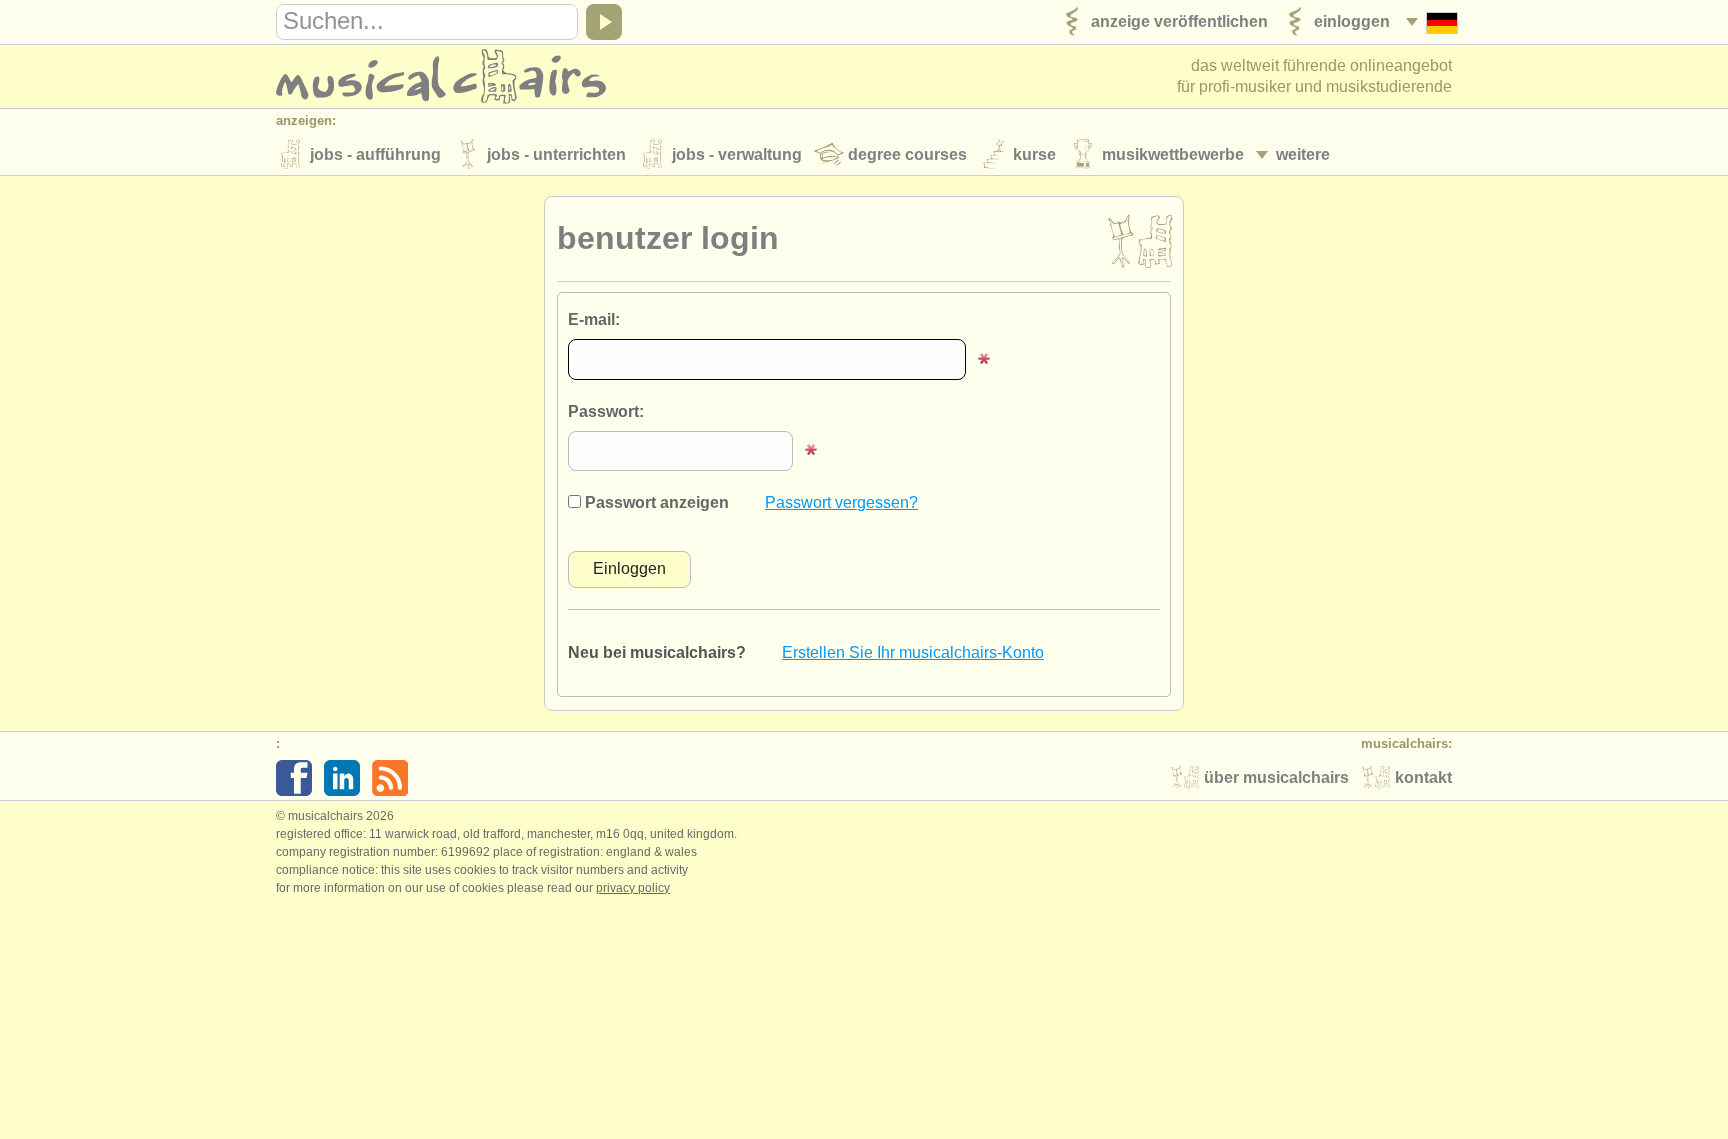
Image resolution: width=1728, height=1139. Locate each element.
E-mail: (594, 319)
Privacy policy (633, 888)
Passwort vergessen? (841, 502)
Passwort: (606, 411)
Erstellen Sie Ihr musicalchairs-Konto (913, 652)
